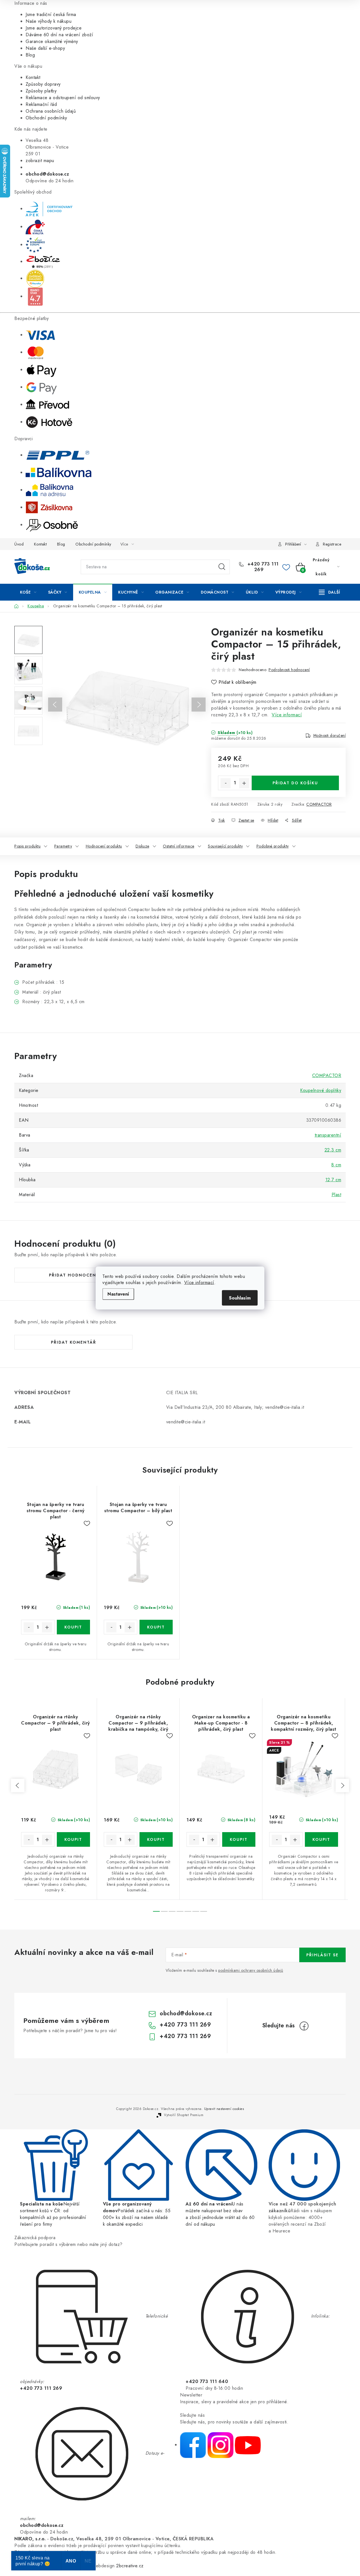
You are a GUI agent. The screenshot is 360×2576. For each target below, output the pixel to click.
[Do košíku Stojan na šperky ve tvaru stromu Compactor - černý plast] (74, 1627)
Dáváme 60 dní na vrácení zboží (59, 35)
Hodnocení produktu (104, 846)
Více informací (199, 1283)
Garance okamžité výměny (52, 41)
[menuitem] (28, 592)
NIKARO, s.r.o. (30, 2539)
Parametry (63, 846)
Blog (30, 55)
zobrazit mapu (40, 161)
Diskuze (142, 846)
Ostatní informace (179, 846)
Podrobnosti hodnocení (289, 670)
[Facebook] (304, 2026)
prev (18, 1786)
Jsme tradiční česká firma (51, 14)
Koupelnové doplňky (321, 1090)
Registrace (332, 544)
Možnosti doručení (330, 735)
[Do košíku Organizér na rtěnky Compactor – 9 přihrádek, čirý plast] (74, 1839)
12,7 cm (333, 1180)
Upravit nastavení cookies (224, 2109)
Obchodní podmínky (46, 118)
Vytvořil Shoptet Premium (184, 2115)
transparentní (328, 1135)
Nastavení (118, 1294)
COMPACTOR (319, 804)
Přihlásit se (322, 1955)
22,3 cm (333, 1150)
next (342, 1786)
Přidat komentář (74, 1342)
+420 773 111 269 (262, 567)
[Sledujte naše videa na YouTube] (248, 2445)
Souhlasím (240, 1298)
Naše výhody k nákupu (49, 21)
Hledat (222, 567)
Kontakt (33, 77)
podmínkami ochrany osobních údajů (251, 1970)
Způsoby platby (41, 91)
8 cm (336, 1165)
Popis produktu (27, 846)
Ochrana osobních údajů (51, 111)
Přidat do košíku (295, 783)
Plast (337, 1195)
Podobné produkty (273, 846)
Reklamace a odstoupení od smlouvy (63, 98)
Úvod (19, 544)
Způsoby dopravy (43, 84)
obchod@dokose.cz (186, 2013)
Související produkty (225, 846)
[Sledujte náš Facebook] (193, 2445)
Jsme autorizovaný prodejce (54, 28)
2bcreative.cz (130, 2566)
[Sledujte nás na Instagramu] (220, 2445)
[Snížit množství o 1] (226, 783)
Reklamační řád (41, 104)
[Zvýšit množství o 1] (244, 783)
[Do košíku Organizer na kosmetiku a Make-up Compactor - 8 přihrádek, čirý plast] (239, 1839)
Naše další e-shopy (45, 48)
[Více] (329, 592)
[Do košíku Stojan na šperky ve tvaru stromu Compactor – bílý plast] (156, 1627)
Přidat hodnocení (73, 1275)
